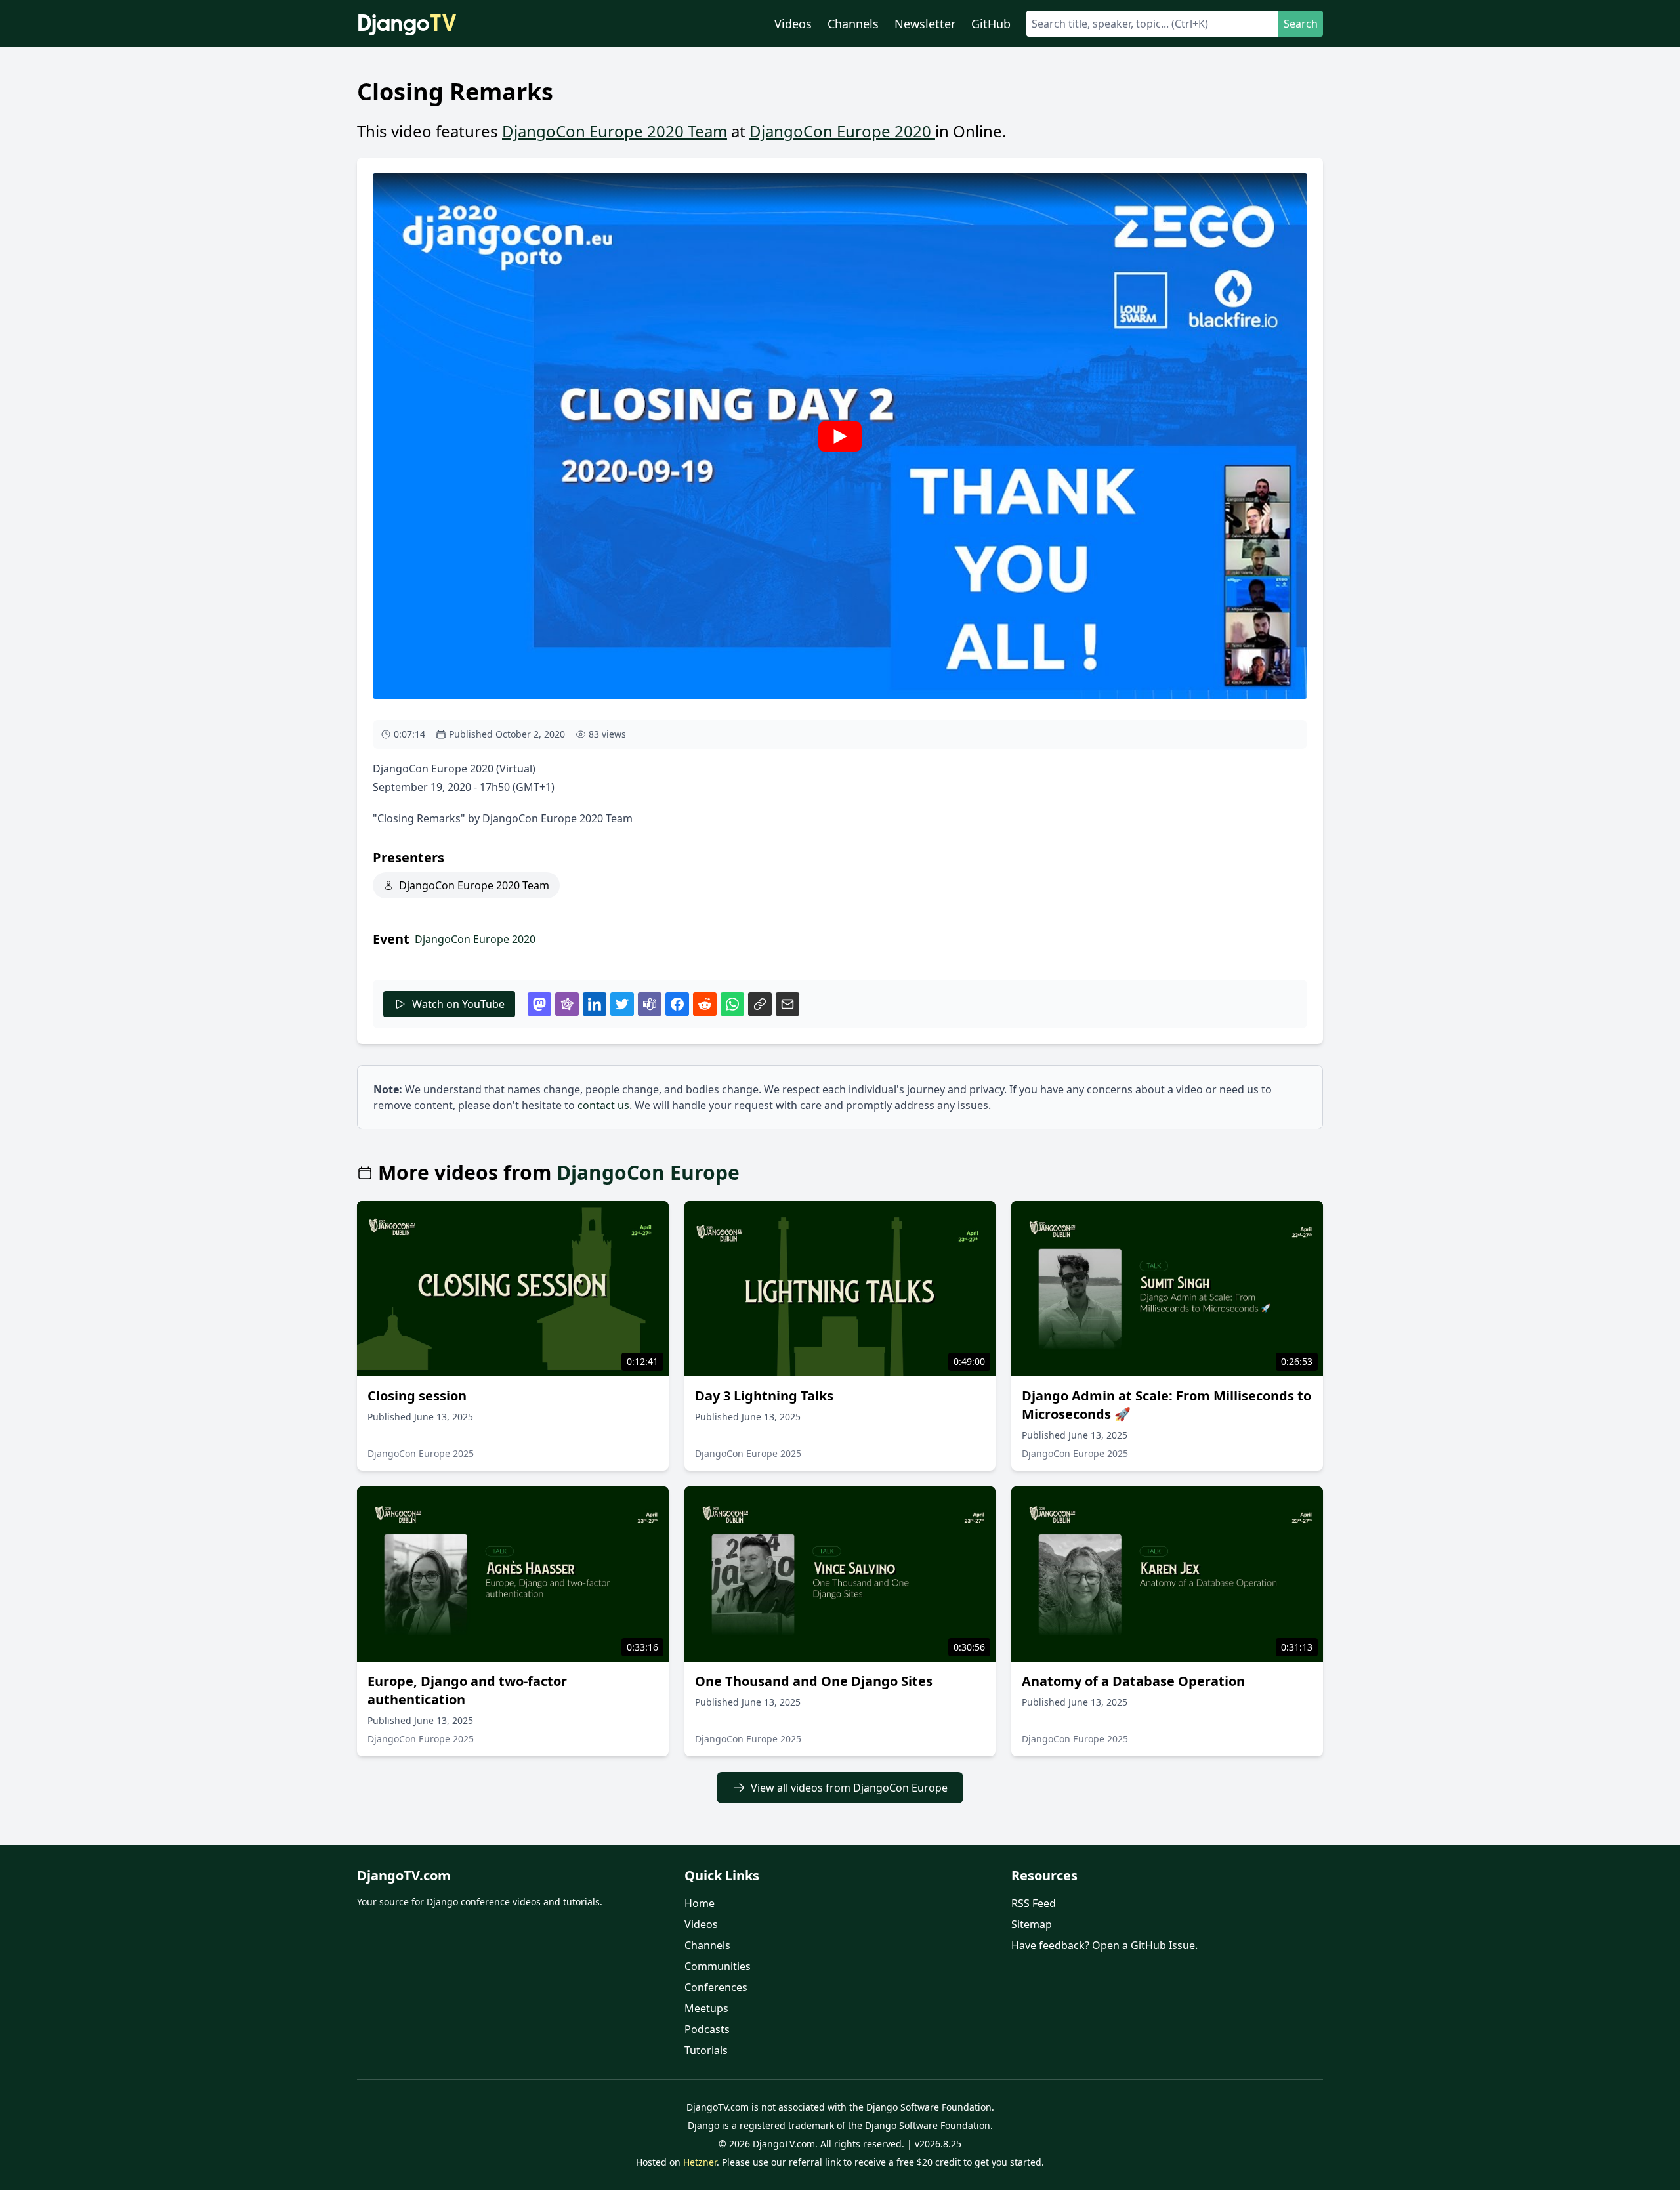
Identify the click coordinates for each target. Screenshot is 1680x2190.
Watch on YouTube (458, 1004)
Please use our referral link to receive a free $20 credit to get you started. (883, 2162)
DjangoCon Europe (648, 1173)
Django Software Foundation (928, 2125)
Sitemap (1032, 1924)
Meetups (706, 2008)
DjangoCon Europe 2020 (842, 131)
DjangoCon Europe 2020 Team (615, 131)
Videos (793, 24)
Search (1301, 24)
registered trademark (787, 2125)
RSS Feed (1034, 1903)
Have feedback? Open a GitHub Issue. (1104, 1945)
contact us (603, 1105)
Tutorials (706, 2050)
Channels (853, 24)
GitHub (991, 24)
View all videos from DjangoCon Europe (849, 1788)
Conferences (716, 1987)
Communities (718, 1966)
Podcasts (707, 2029)
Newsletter (925, 24)
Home (700, 1903)
